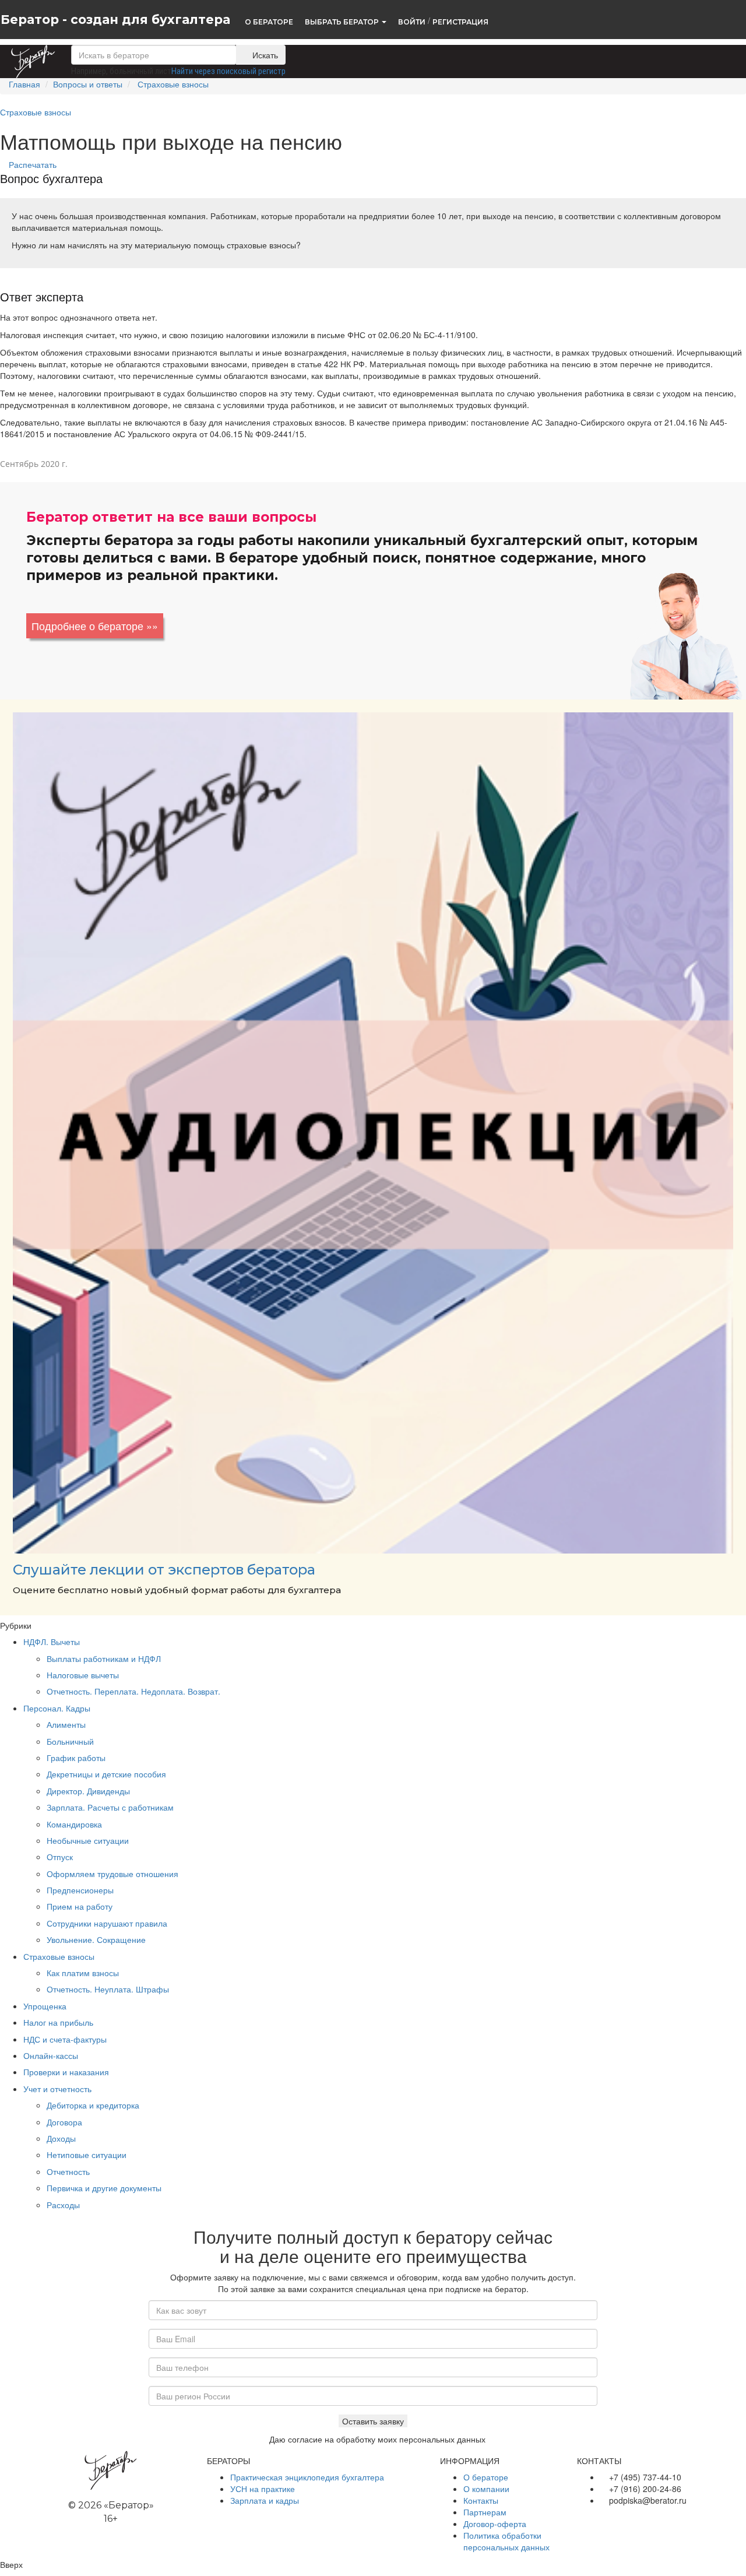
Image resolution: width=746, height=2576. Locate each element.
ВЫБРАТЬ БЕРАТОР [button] (343, 21)
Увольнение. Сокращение (96, 1939)
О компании (486, 2489)
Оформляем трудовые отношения (112, 1874)
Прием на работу (80, 1906)
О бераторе (486, 2477)
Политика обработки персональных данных (506, 2541)
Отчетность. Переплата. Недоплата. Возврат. (133, 1691)
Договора (64, 2122)
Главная (24, 84)
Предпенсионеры (80, 1890)
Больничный (70, 1741)
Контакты (481, 2500)
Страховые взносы (173, 84)
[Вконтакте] (583, 2518)
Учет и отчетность (57, 2089)
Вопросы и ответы (88, 84)
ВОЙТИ (412, 21)
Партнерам (485, 2512)
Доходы (61, 2138)
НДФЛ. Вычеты (52, 1642)
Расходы (63, 2205)
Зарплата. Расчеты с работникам (110, 1807)
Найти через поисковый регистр (228, 71)
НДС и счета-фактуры (65, 2039)
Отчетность (68, 2171)
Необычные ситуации (88, 1840)
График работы (76, 1758)
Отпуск (60, 1857)
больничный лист (140, 71)
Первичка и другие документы (104, 2188)
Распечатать (31, 164)
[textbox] (154, 55)
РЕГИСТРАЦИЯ (460, 21)
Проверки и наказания (66, 2072)
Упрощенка (45, 2006)
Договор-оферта (495, 2524)
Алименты (66, 1724)
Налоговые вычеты (83, 1675)
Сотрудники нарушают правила (107, 1923)
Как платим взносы (83, 1973)
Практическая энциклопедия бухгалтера (307, 2477)
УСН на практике (263, 2489)
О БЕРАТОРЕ (269, 21)
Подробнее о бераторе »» (95, 625)
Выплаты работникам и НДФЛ (104, 1658)
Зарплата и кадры (265, 2500)
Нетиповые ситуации (87, 2155)
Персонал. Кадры (57, 1708)
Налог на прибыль (58, 2022)
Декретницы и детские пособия (106, 1774)
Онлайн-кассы (51, 2055)
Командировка (74, 1824)
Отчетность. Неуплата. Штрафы (108, 1989)
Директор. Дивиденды (88, 1791)
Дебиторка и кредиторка (93, 2105)
